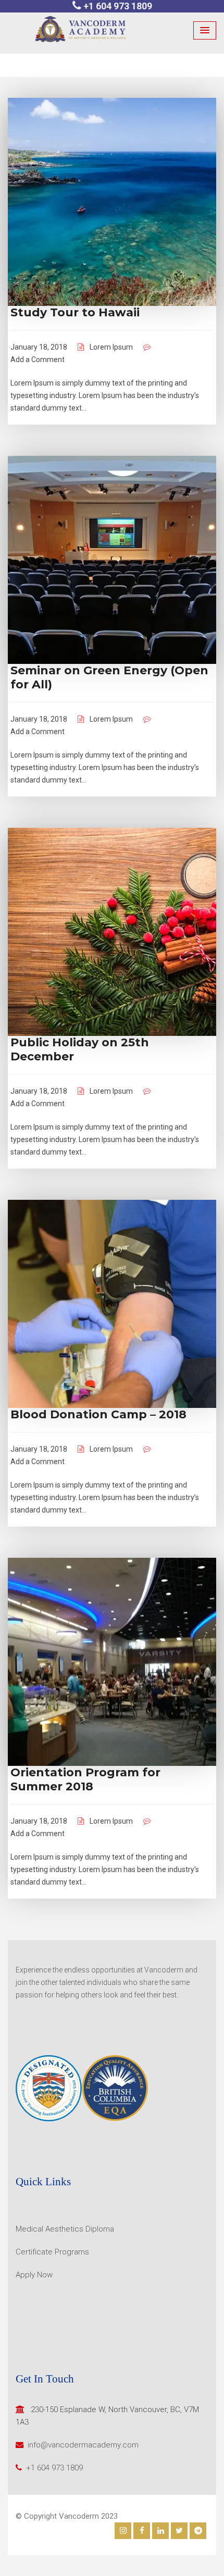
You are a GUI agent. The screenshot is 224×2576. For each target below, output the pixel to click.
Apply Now (34, 2275)
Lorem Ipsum (111, 347)
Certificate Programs (52, 2252)
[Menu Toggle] (205, 30)
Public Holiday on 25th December (80, 1049)
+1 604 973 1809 (118, 6)
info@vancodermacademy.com (83, 2445)
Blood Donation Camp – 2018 (98, 1414)
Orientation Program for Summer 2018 (85, 1779)
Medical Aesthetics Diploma (65, 2229)
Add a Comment (38, 360)
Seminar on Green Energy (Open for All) (109, 677)
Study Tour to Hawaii (75, 312)
